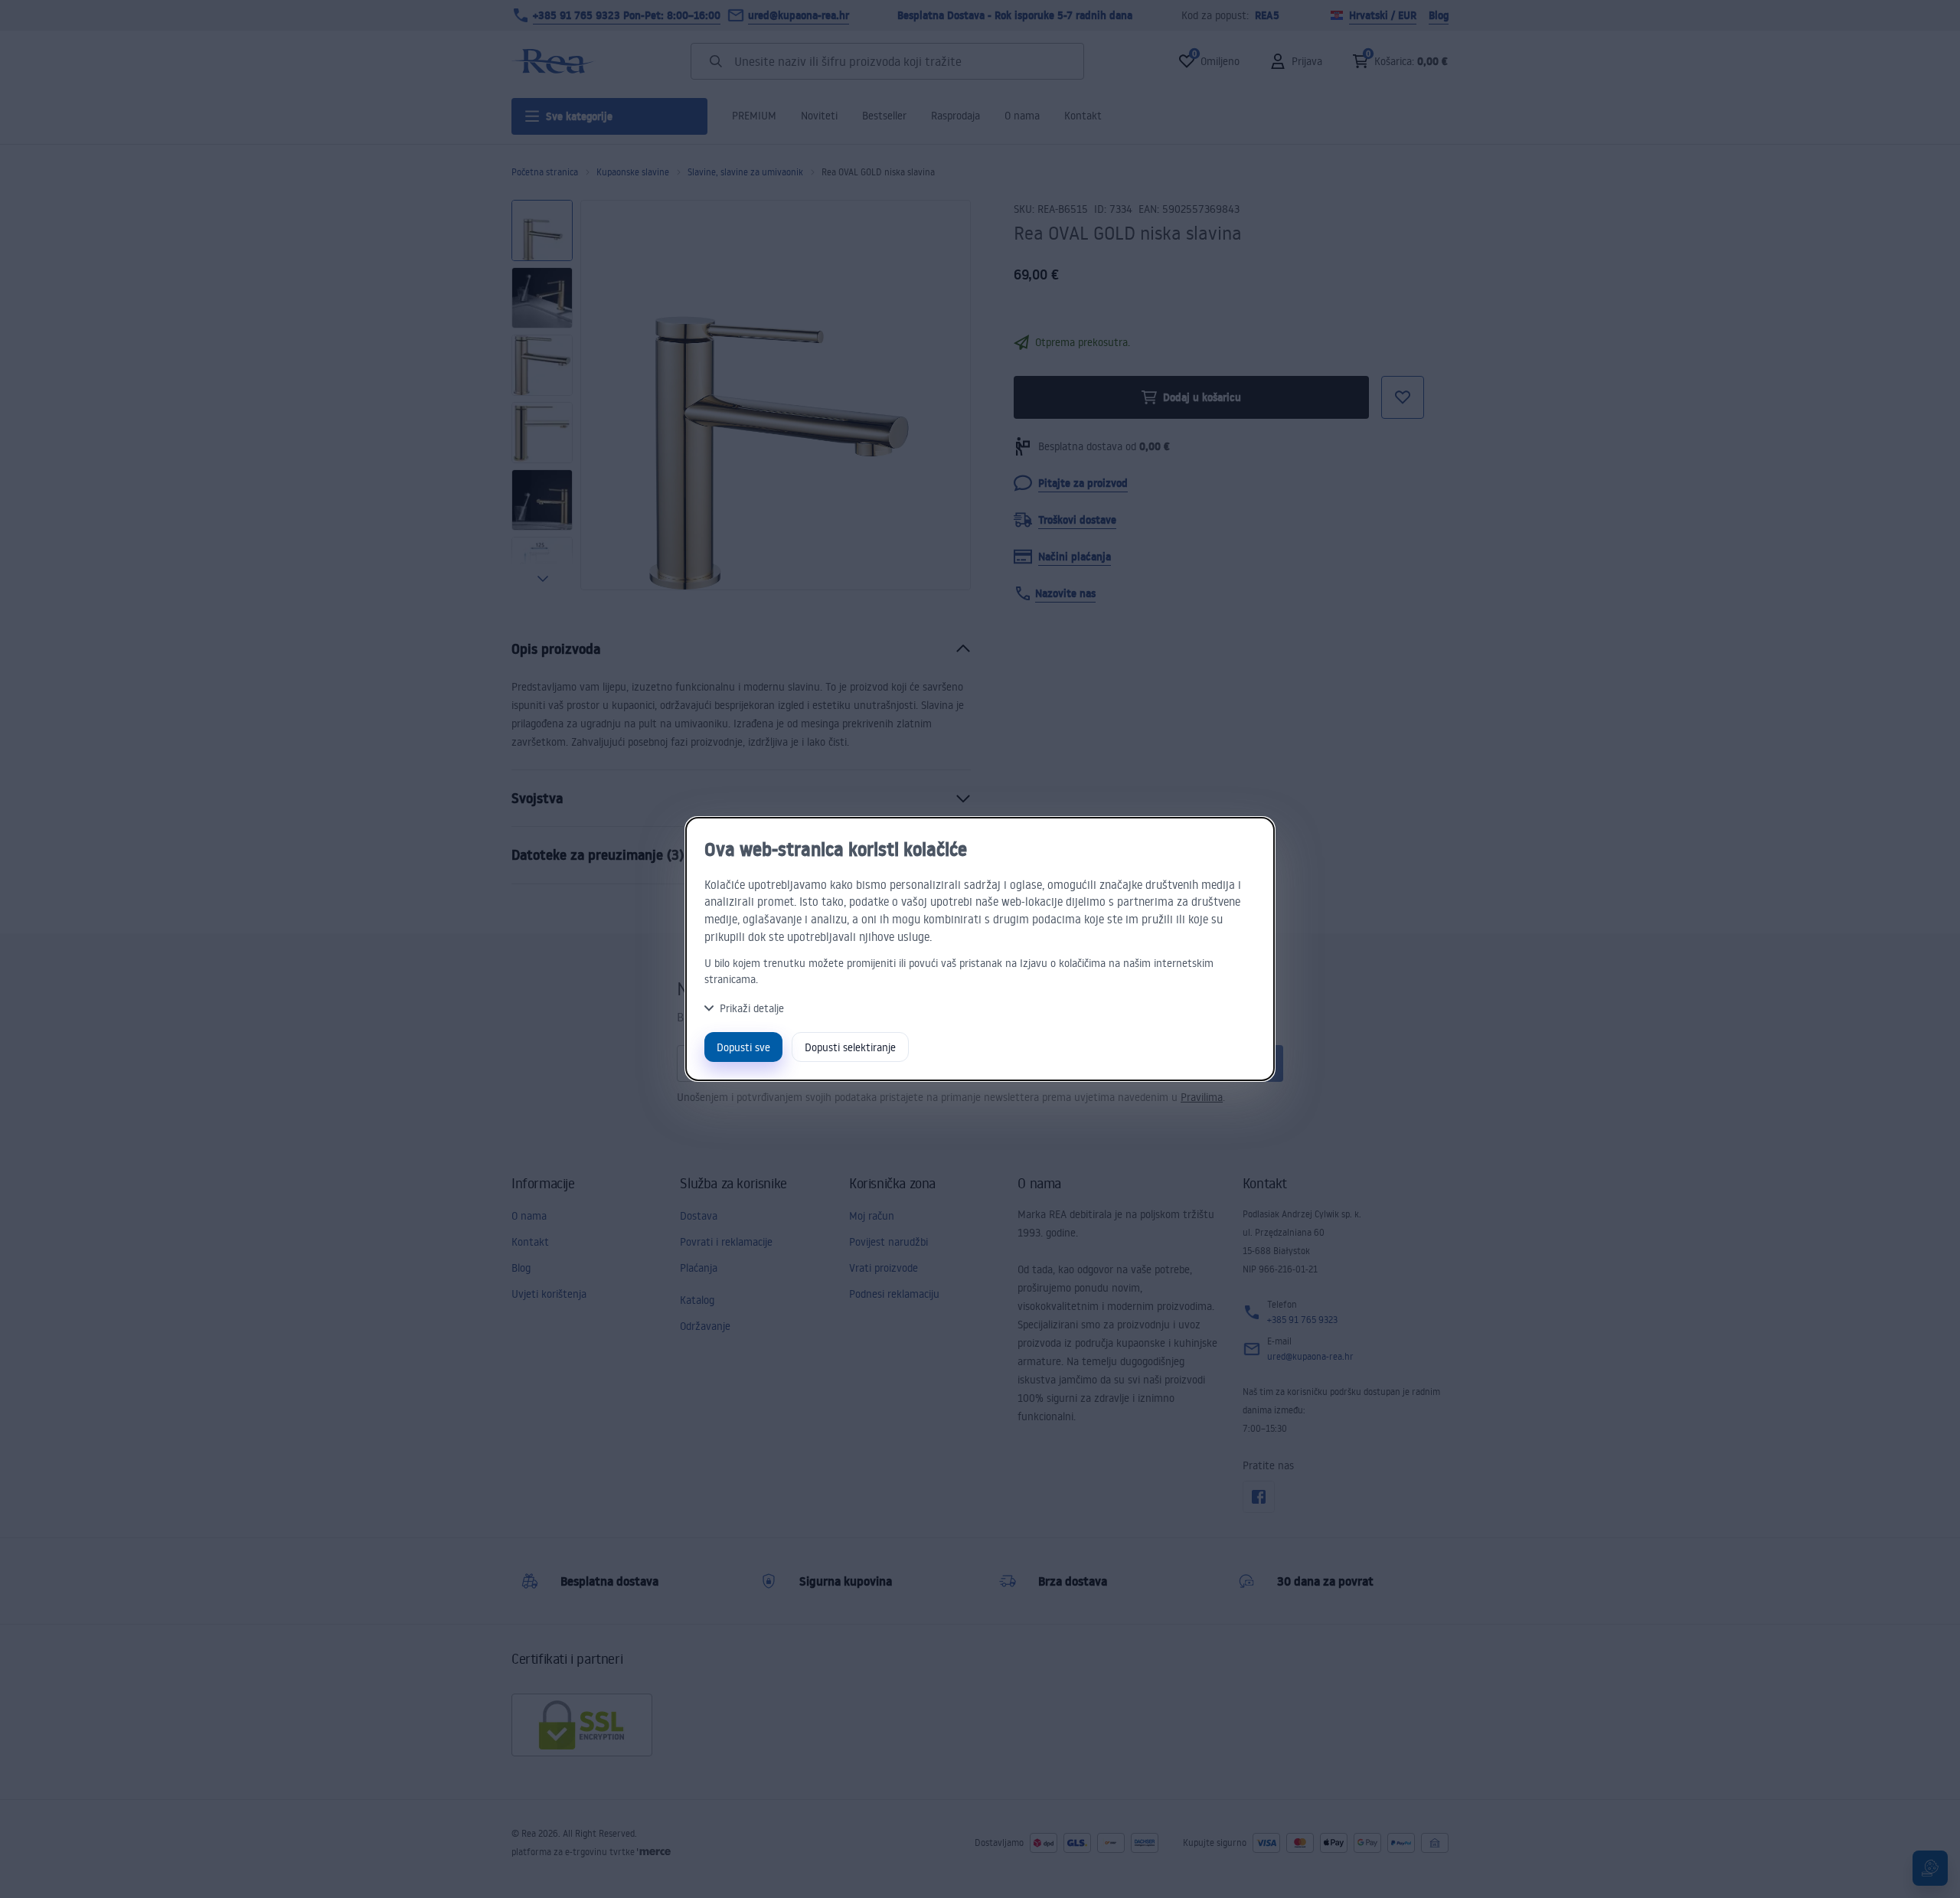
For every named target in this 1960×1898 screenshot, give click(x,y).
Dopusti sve (743, 1047)
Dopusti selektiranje (850, 1047)
